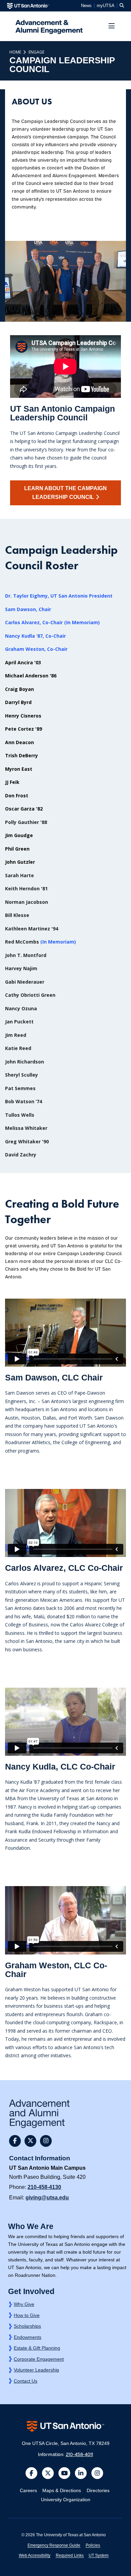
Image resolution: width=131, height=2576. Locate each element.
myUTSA (106, 6)
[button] (122, 6)
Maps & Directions (62, 2490)
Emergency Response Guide (54, 2545)
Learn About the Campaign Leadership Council (65, 493)
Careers (28, 2490)
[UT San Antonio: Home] (28, 6)
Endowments (28, 2337)
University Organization (66, 2500)
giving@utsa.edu (47, 2198)
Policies (93, 2545)
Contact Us (26, 2381)
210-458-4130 (44, 2187)
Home (15, 52)
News (86, 6)
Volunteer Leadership (36, 2370)
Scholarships (27, 2326)
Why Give (24, 2304)
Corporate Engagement (39, 2359)
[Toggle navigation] (112, 27)
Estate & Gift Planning (37, 2348)
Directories (98, 2490)
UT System (99, 2555)
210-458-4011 (79, 2454)
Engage (36, 52)
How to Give (27, 2315)
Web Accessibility (35, 2555)
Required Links (70, 2555)
